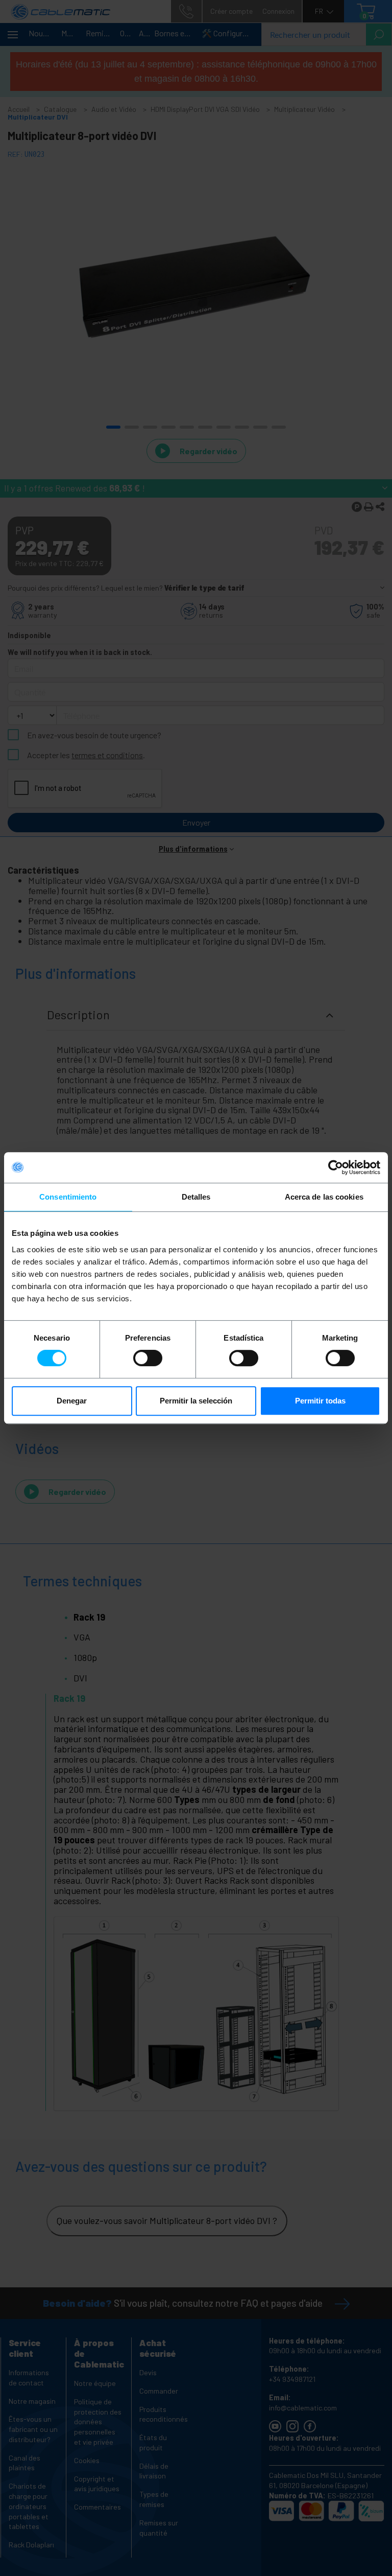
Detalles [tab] (196, 1197)
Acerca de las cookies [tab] (324, 1197)
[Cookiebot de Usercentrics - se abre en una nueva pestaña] (336, 1167)
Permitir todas (320, 1401)
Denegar (72, 1401)
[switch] (148, 1358)
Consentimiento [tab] (68, 1197)
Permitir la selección (196, 1401)
